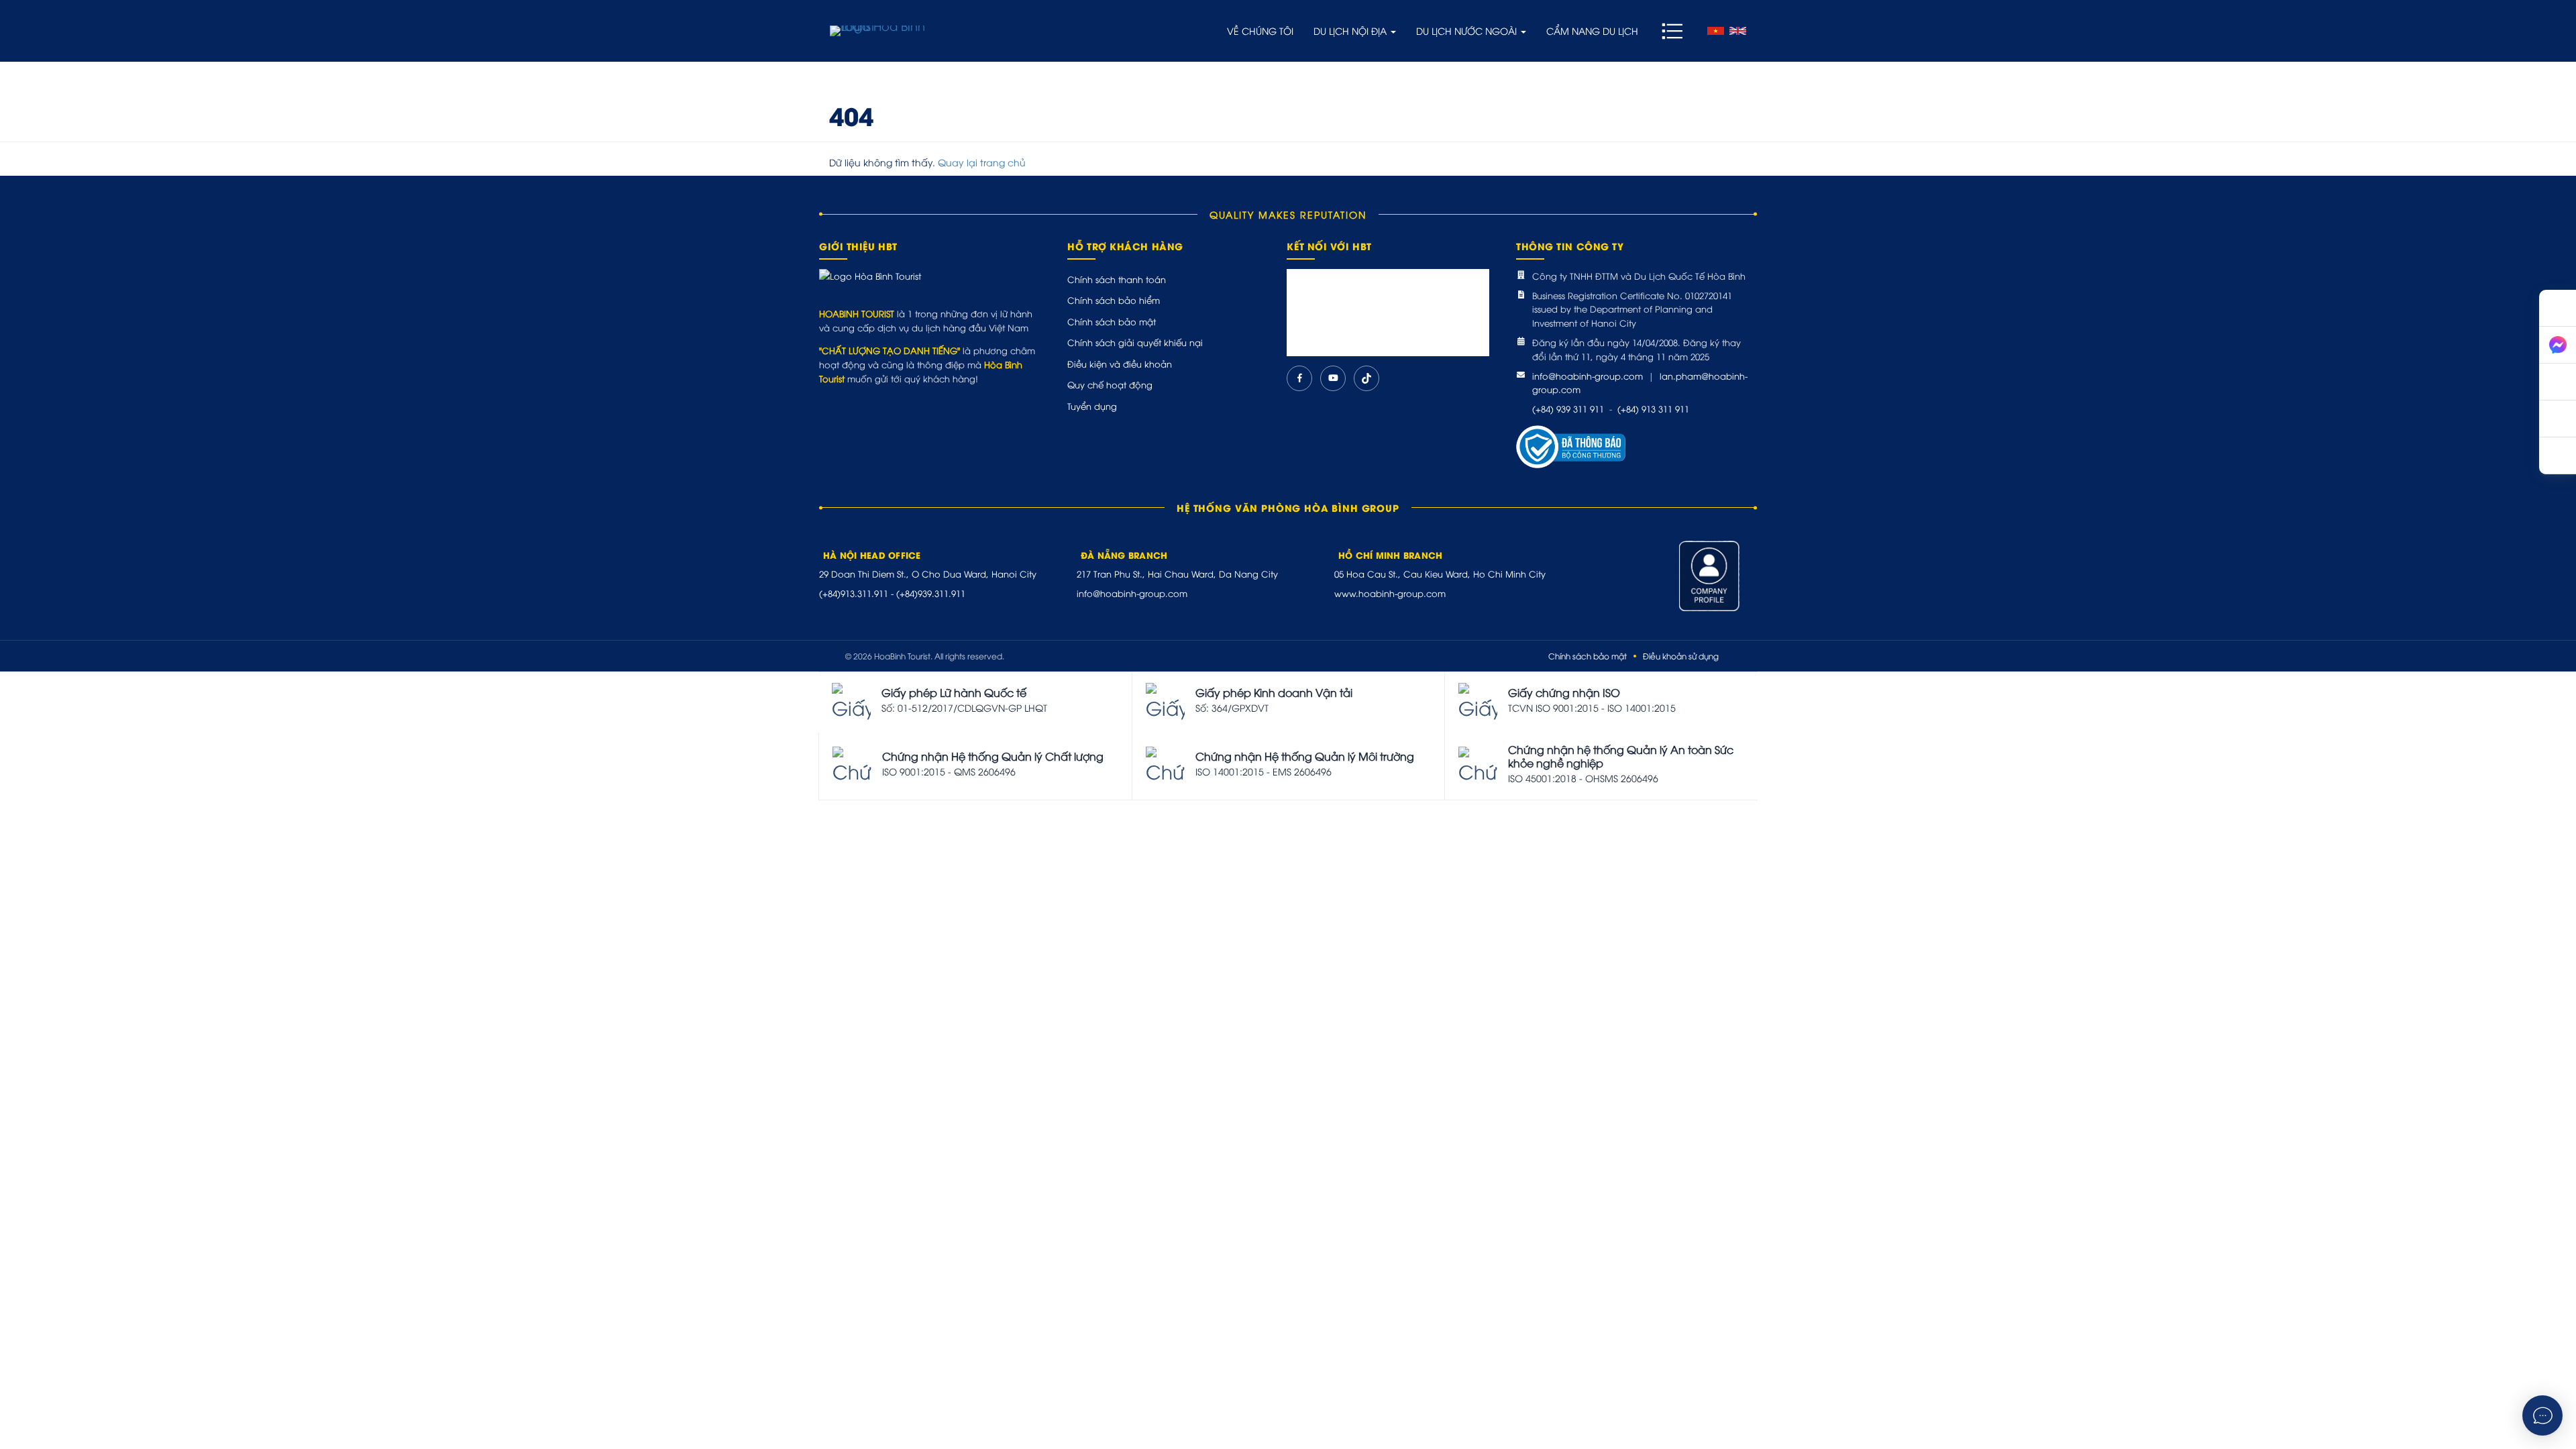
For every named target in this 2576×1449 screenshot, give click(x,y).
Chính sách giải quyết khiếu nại (1135, 342)
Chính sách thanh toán (1117, 279)
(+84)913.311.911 (854, 593)
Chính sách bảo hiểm (1114, 300)
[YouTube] (1333, 378)
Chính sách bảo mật (1112, 321)
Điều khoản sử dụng (1681, 656)
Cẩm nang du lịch (1592, 31)
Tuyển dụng (1092, 406)
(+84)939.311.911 (931, 593)
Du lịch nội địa (1351, 31)
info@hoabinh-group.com (1588, 376)
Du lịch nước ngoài (1468, 31)
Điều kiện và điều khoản (1120, 364)
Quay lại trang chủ (982, 162)
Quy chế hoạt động (1110, 384)
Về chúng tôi (1260, 31)
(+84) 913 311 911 (1653, 409)
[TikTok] (1366, 378)
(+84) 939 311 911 (1568, 409)
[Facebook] (1299, 378)
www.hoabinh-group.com (1390, 593)
